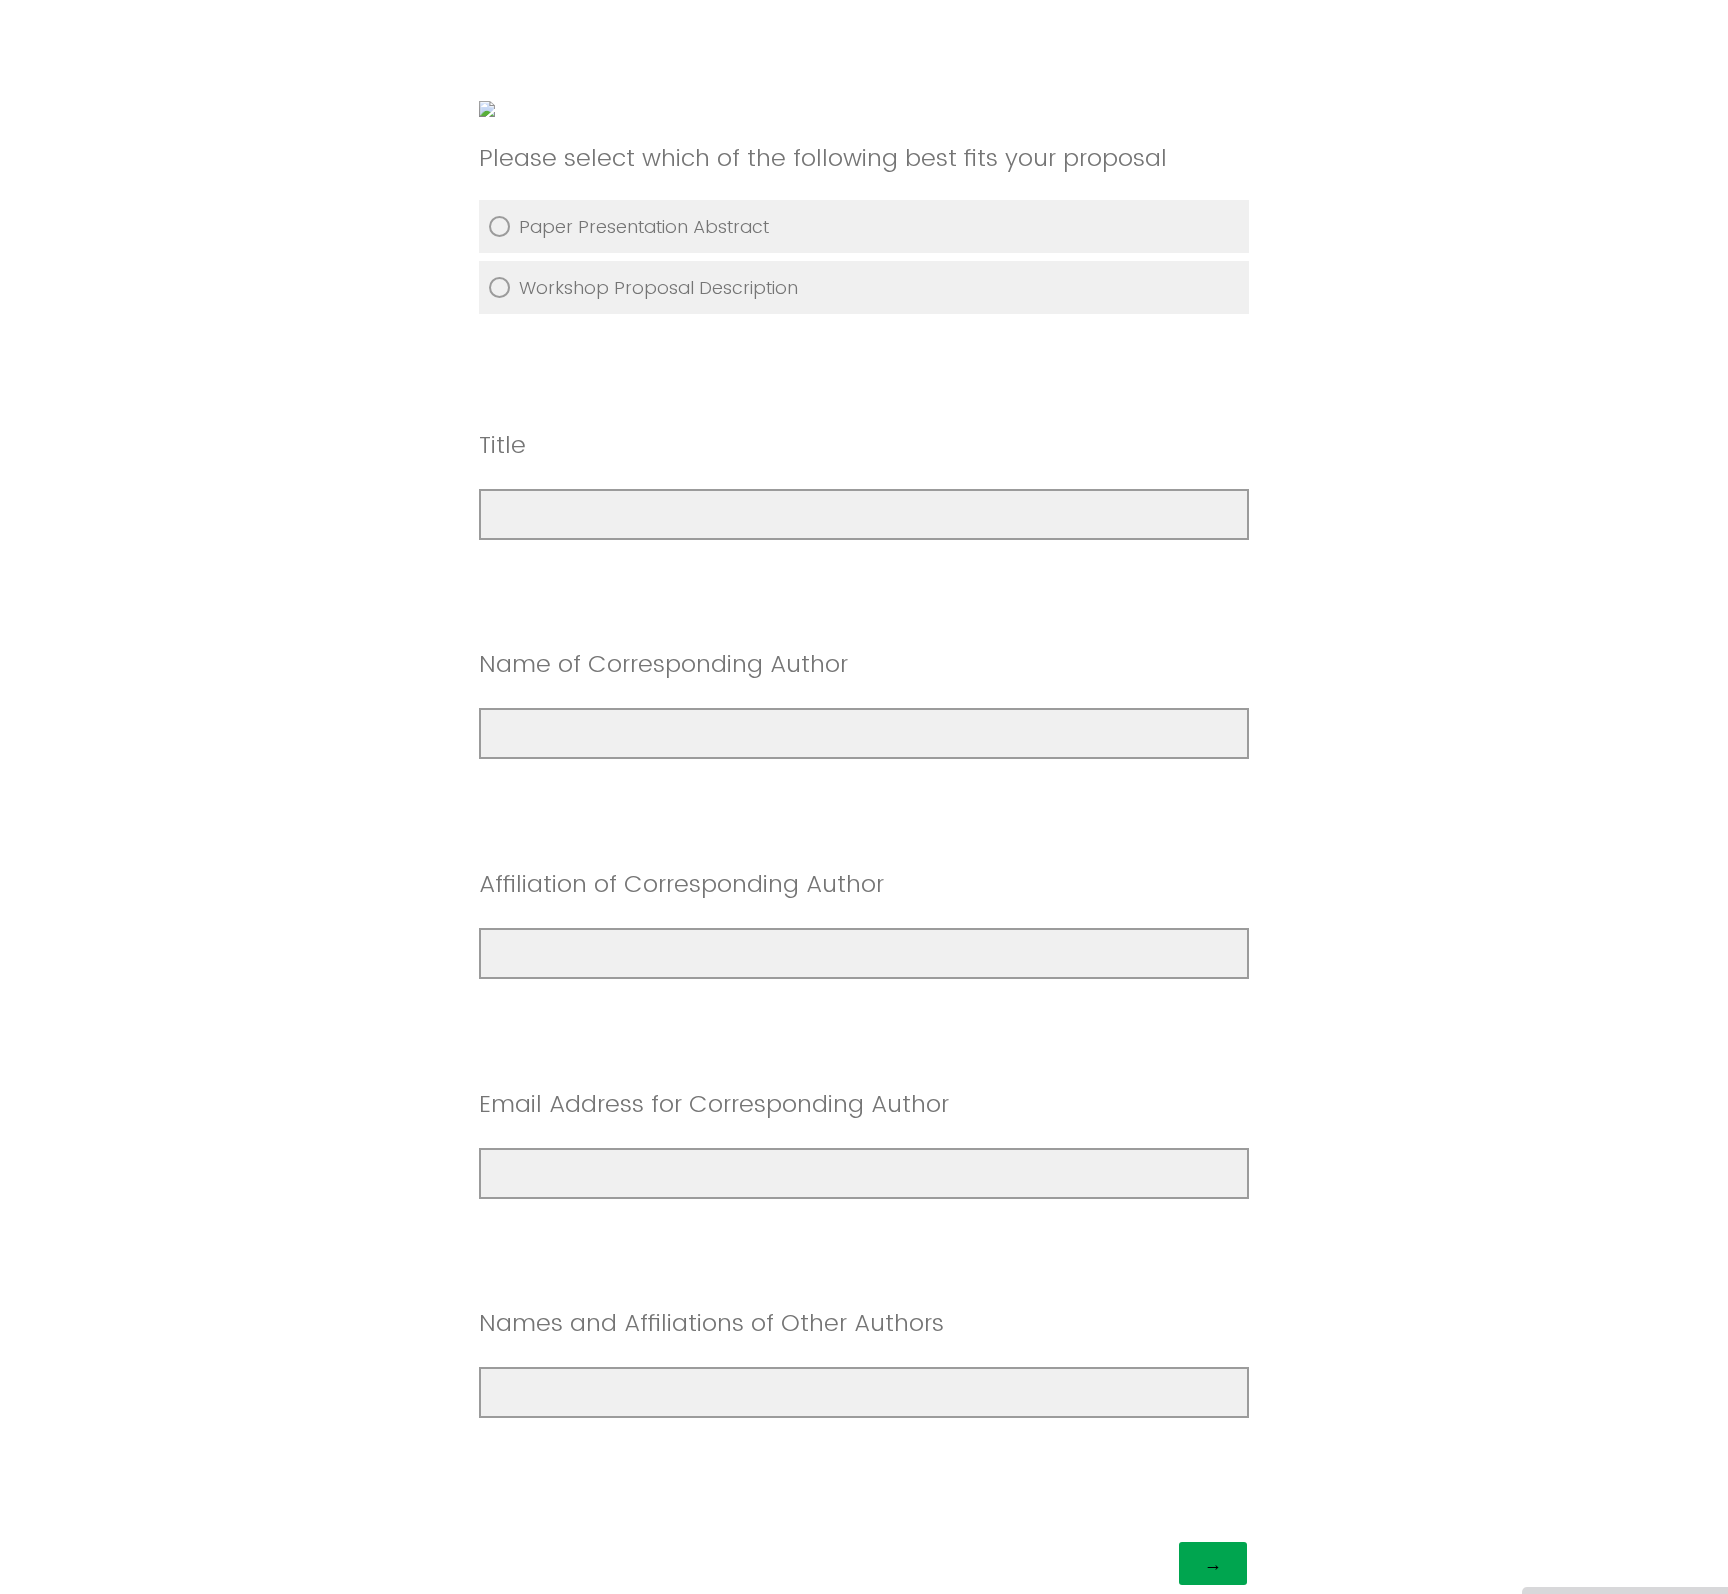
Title (502, 444)
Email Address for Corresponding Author (714, 1103)
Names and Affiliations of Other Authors (711, 1322)
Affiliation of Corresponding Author (681, 883)
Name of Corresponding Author (667, 663)
